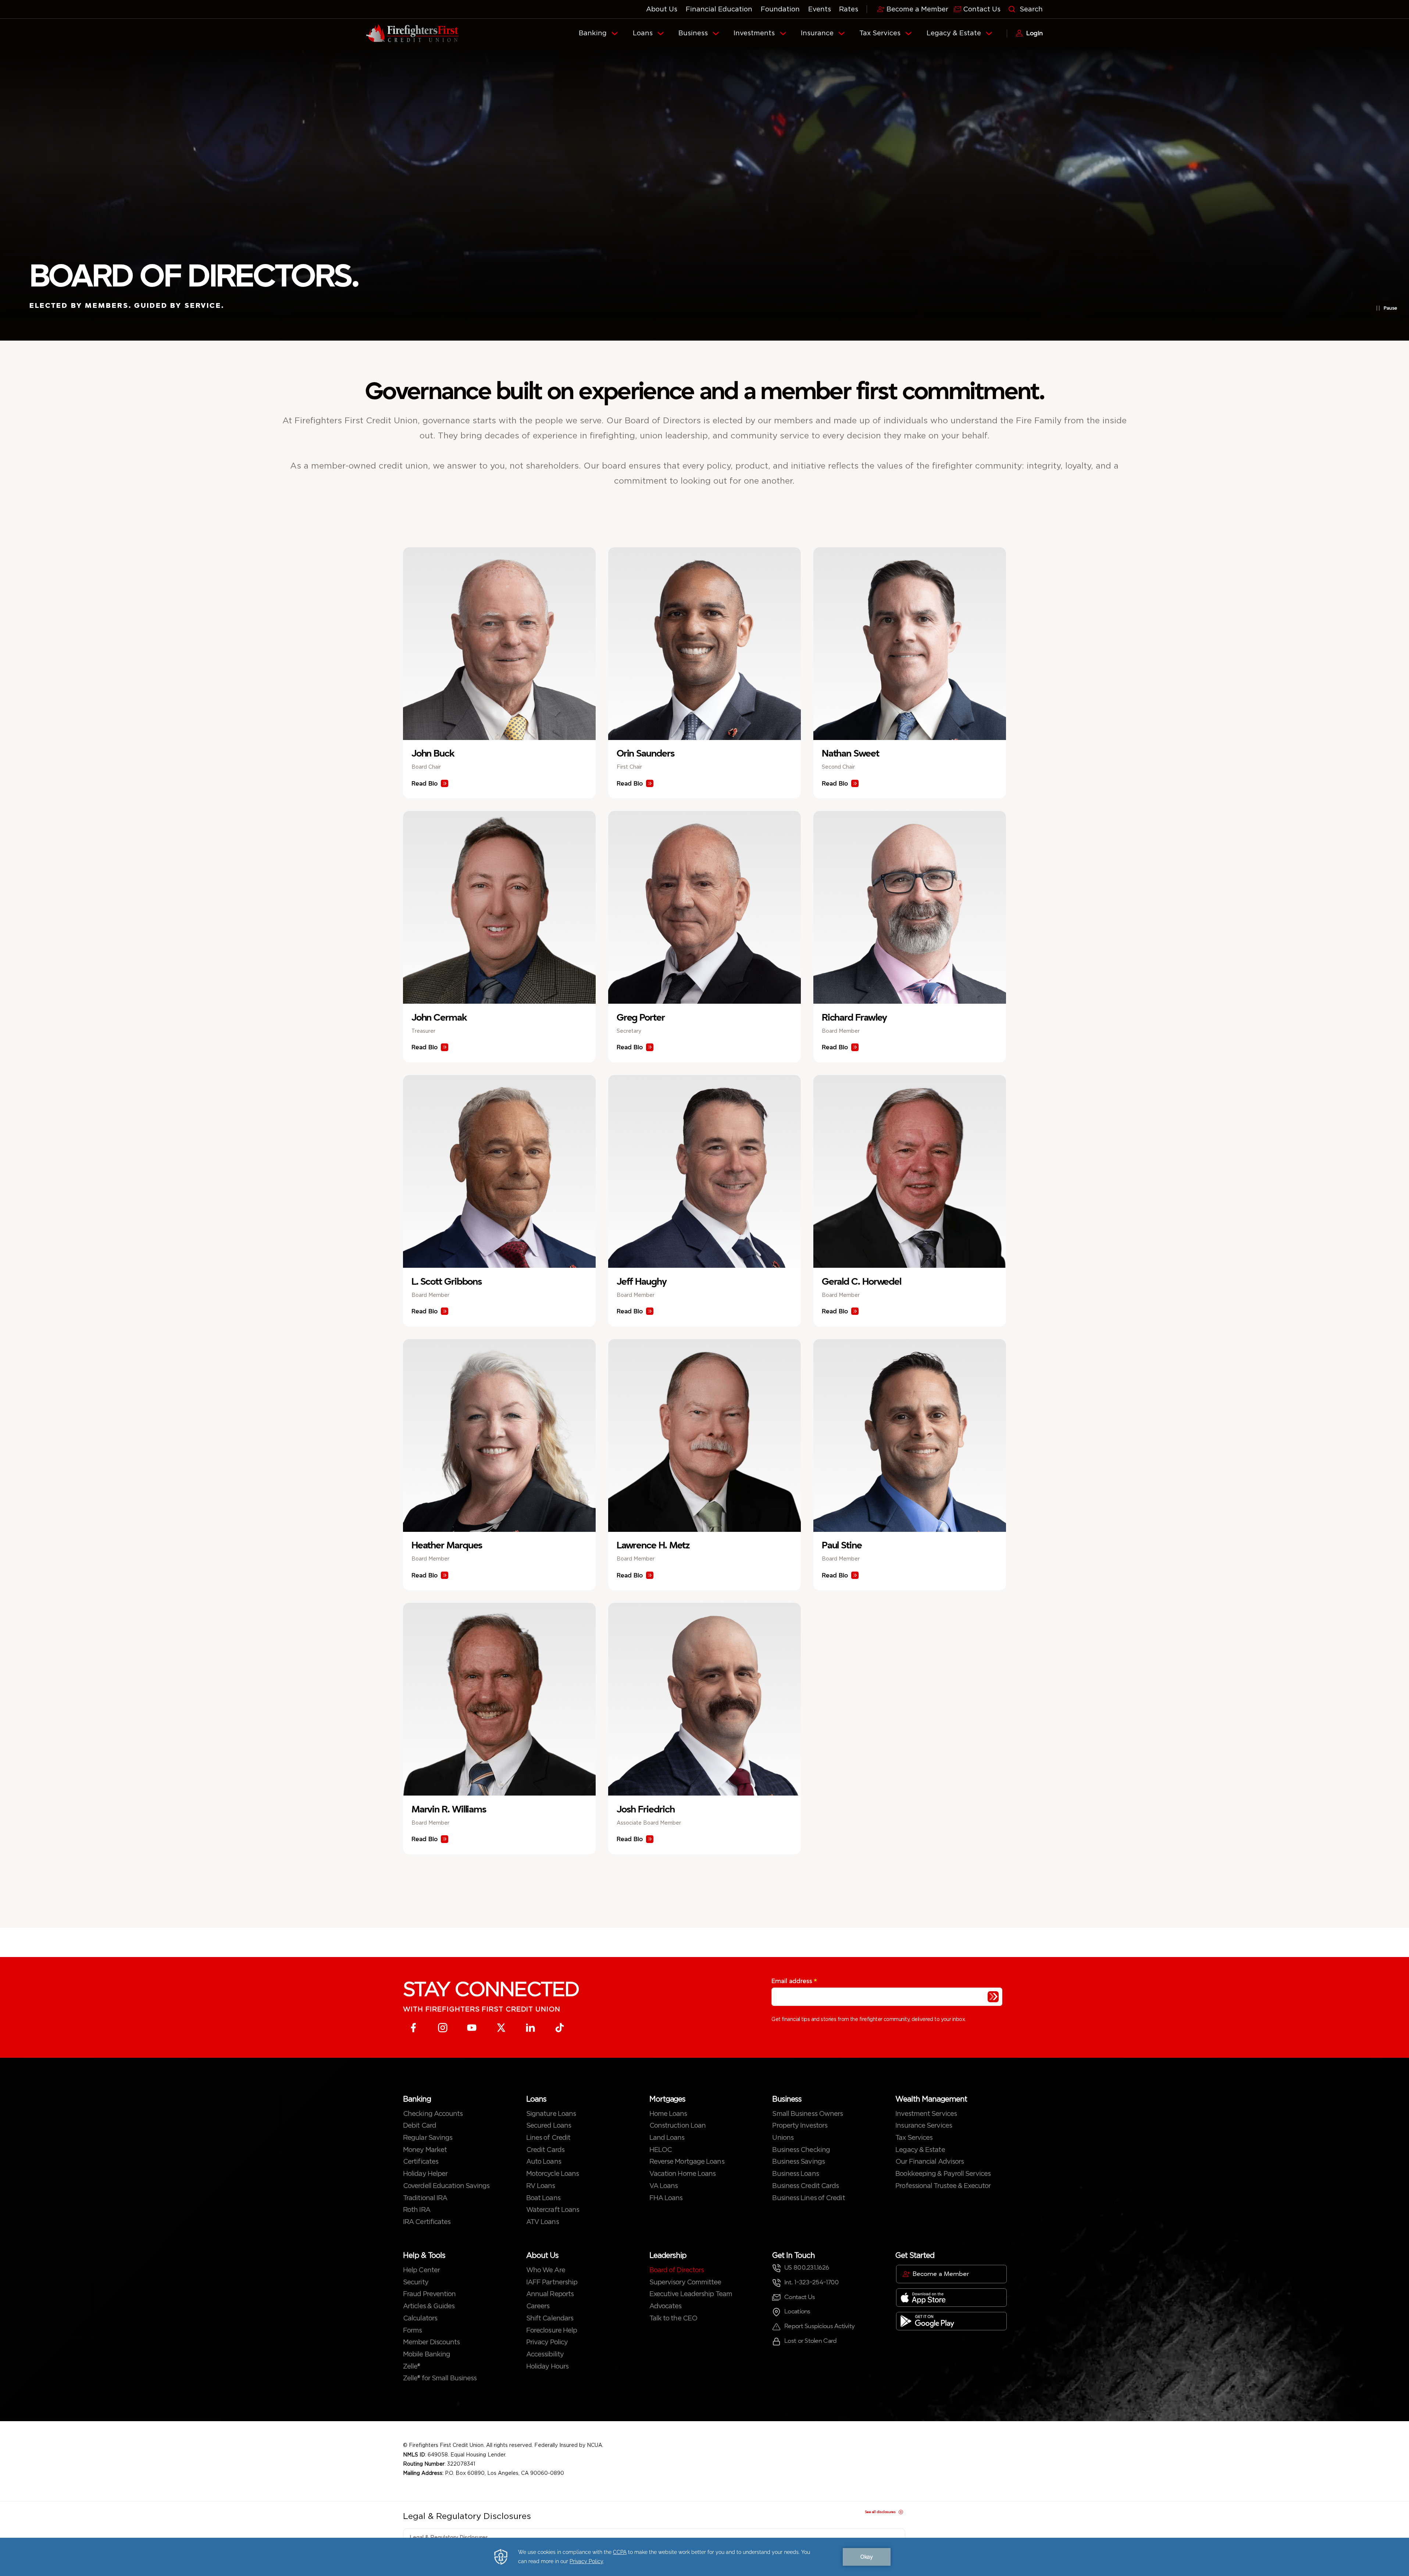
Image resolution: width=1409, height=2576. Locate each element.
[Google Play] (951, 2321)
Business (693, 33)
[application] (704, 2557)
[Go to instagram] (443, 2028)
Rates (849, 9)
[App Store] (951, 2298)
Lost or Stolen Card (810, 2341)
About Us (662, 9)
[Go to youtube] (472, 2028)
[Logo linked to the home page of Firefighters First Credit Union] (412, 33)
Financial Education (719, 9)
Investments (754, 33)
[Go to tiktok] (560, 2028)
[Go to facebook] (413, 2028)
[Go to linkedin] (530, 2028)
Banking (593, 33)
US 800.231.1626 (807, 2268)
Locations (797, 2311)
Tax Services (880, 33)
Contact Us (800, 2297)
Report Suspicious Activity (819, 2326)
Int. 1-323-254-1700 (811, 2282)
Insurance (817, 33)
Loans (643, 33)
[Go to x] (501, 2028)
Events (820, 9)
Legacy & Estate (954, 33)
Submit (993, 1997)
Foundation (780, 9)
